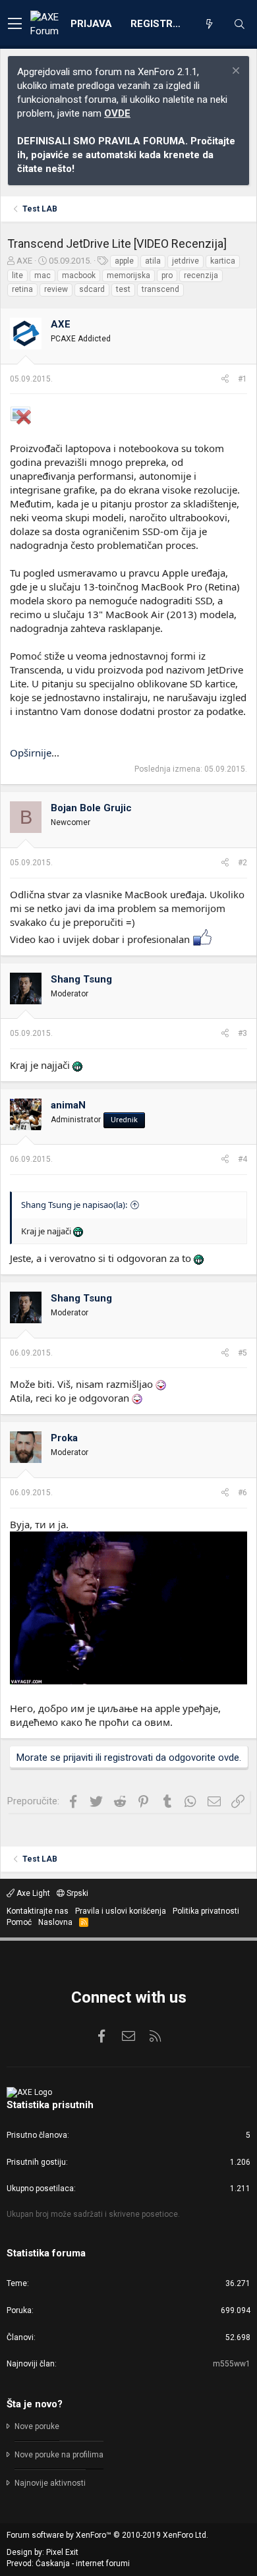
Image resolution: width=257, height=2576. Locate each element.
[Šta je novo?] (209, 24)
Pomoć (19, 1922)
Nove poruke (37, 2426)
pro (167, 275)
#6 (243, 1493)
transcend (160, 289)
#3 (243, 1033)
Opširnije (31, 753)
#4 (243, 1159)
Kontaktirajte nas (38, 1911)
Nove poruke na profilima (59, 2455)
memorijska (128, 275)
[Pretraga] (239, 24)
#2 (243, 863)
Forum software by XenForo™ (107, 2535)
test (123, 289)
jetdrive (186, 261)
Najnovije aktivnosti (50, 2483)
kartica (223, 261)
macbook (79, 275)
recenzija (201, 275)
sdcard (92, 289)
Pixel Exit (62, 2552)
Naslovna (55, 1922)
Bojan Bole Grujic (91, 808)
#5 (243, 1353)
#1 (243, 379)
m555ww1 (232, 2364)
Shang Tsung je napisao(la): (74, 1205)
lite (17, 275)
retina (22, 289)
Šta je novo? (35, 2404)
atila (153, 261)
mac (43, 275)
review (56, 289)
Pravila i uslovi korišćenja (121, 1911)
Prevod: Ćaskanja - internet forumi (68, 2563)
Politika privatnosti (206, 1911)
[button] (15, 24)
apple (124, 261)
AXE (24, 261)
